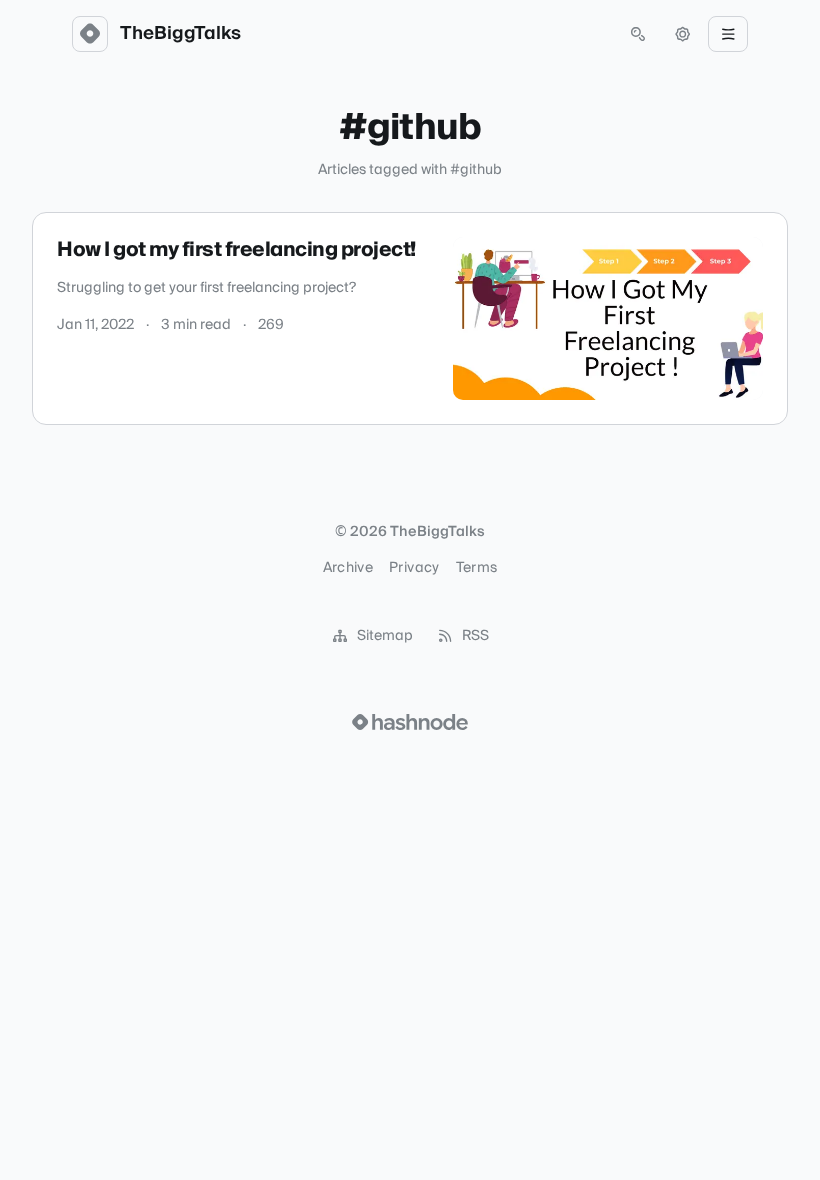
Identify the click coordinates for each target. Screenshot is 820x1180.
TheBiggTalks (180, 34)
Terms (477, 568)
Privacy (414, 568)
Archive (348, 568)
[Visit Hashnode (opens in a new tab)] (410, 722)
